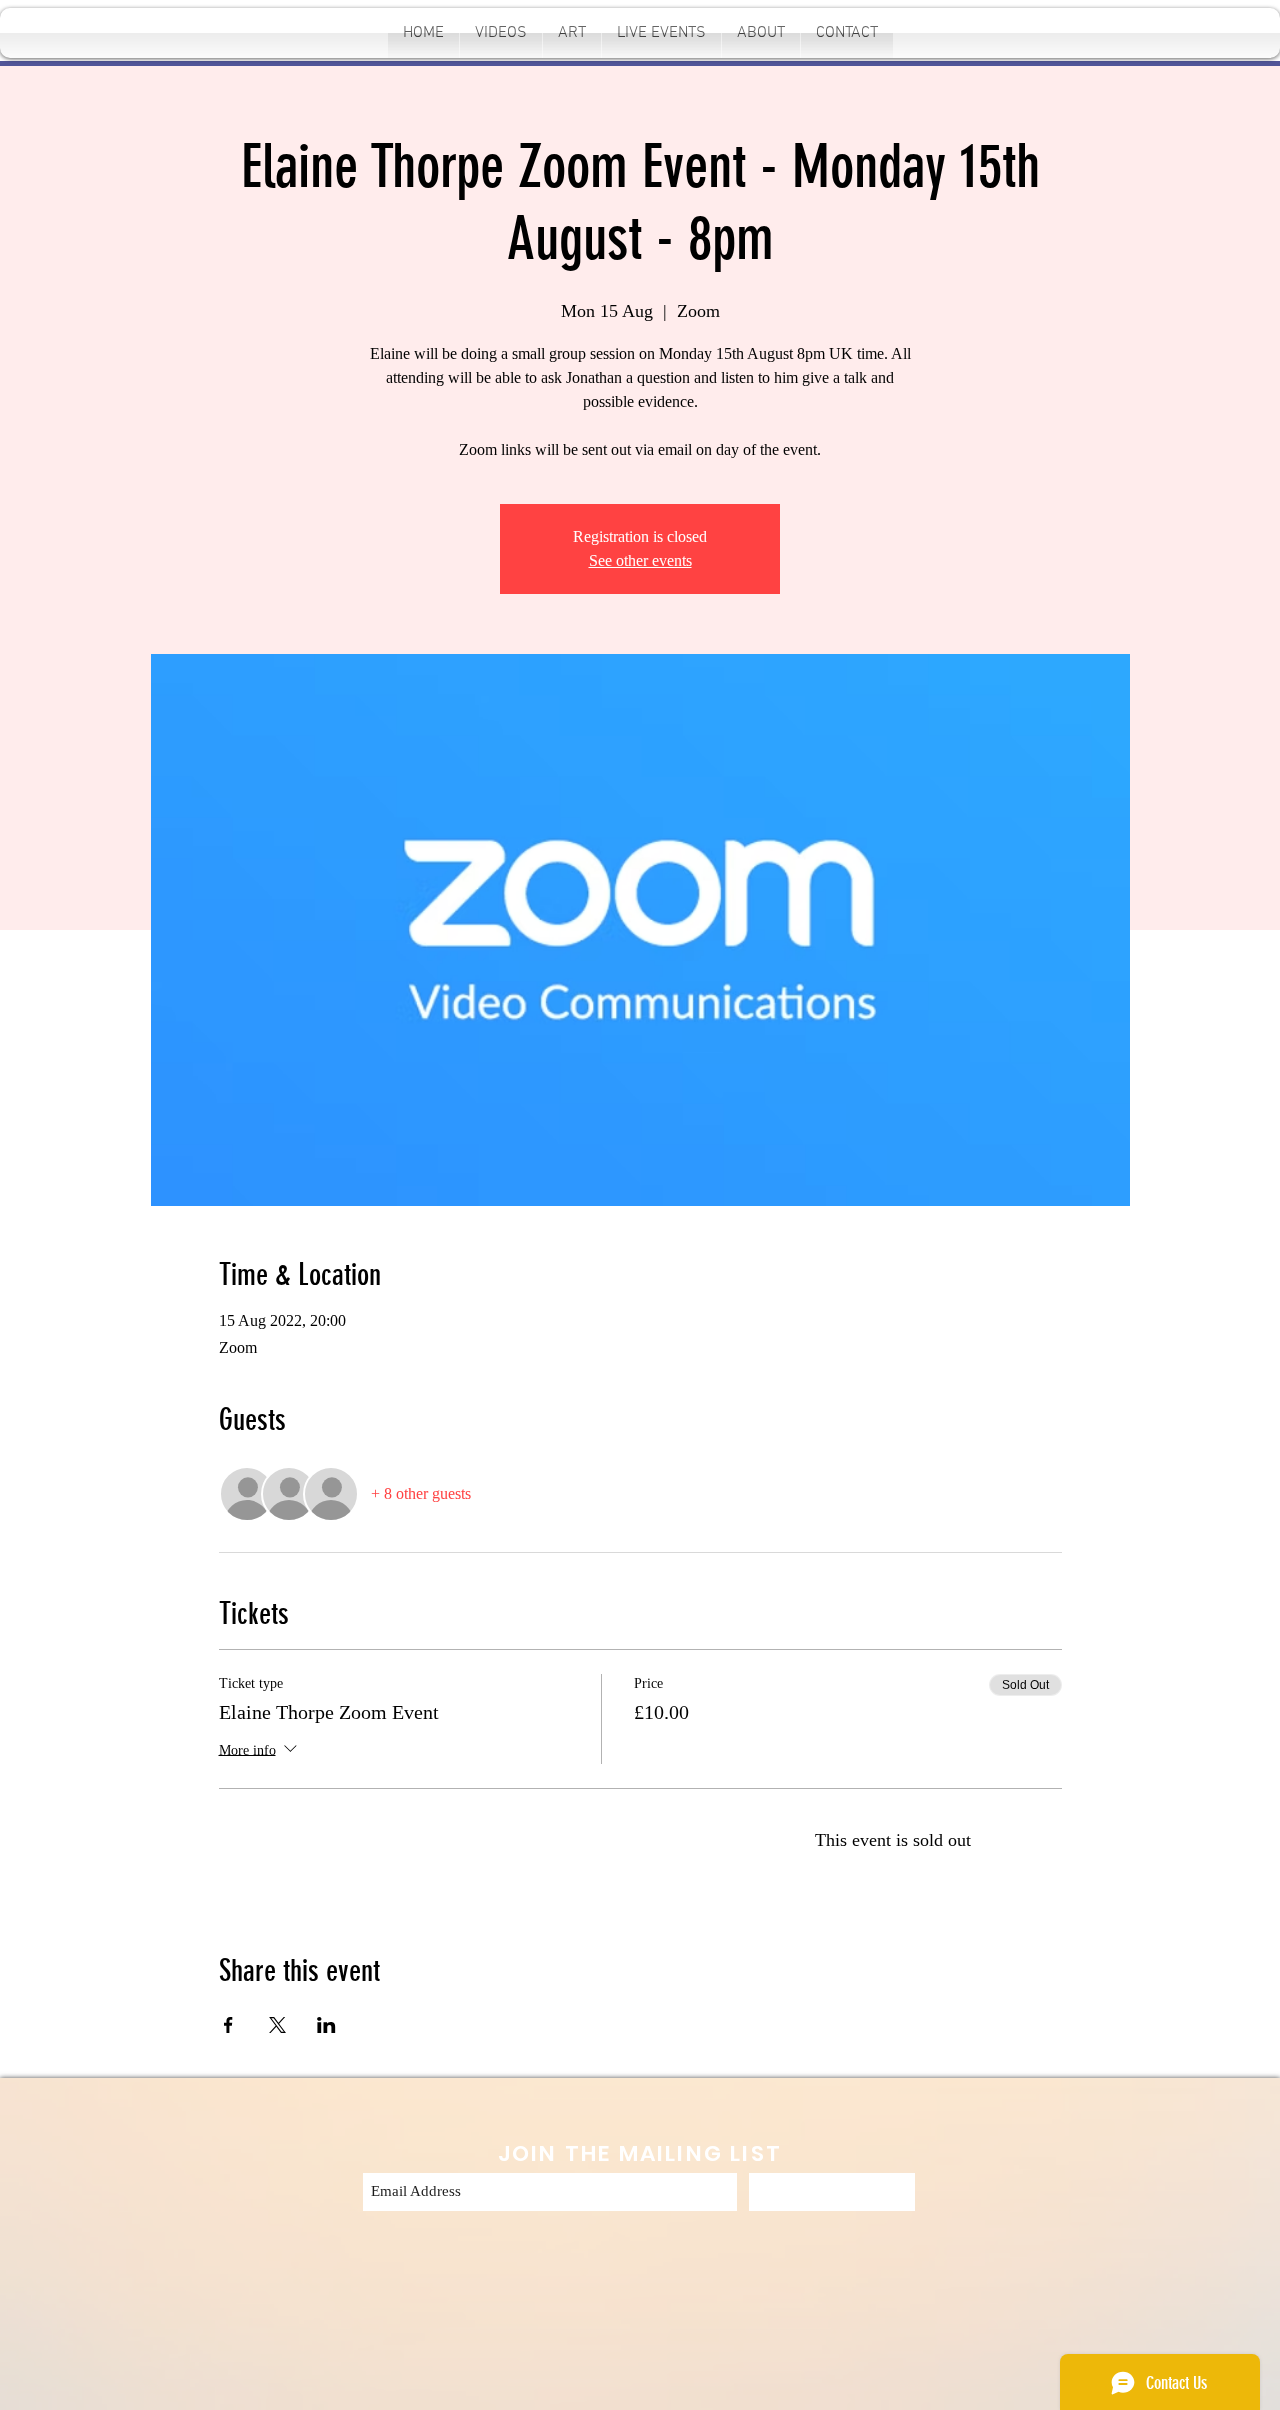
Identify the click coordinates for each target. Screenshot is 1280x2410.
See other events (640, 560)
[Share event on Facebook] (228, 2025)
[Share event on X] (277, 2025)
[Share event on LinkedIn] (326, 2025)
